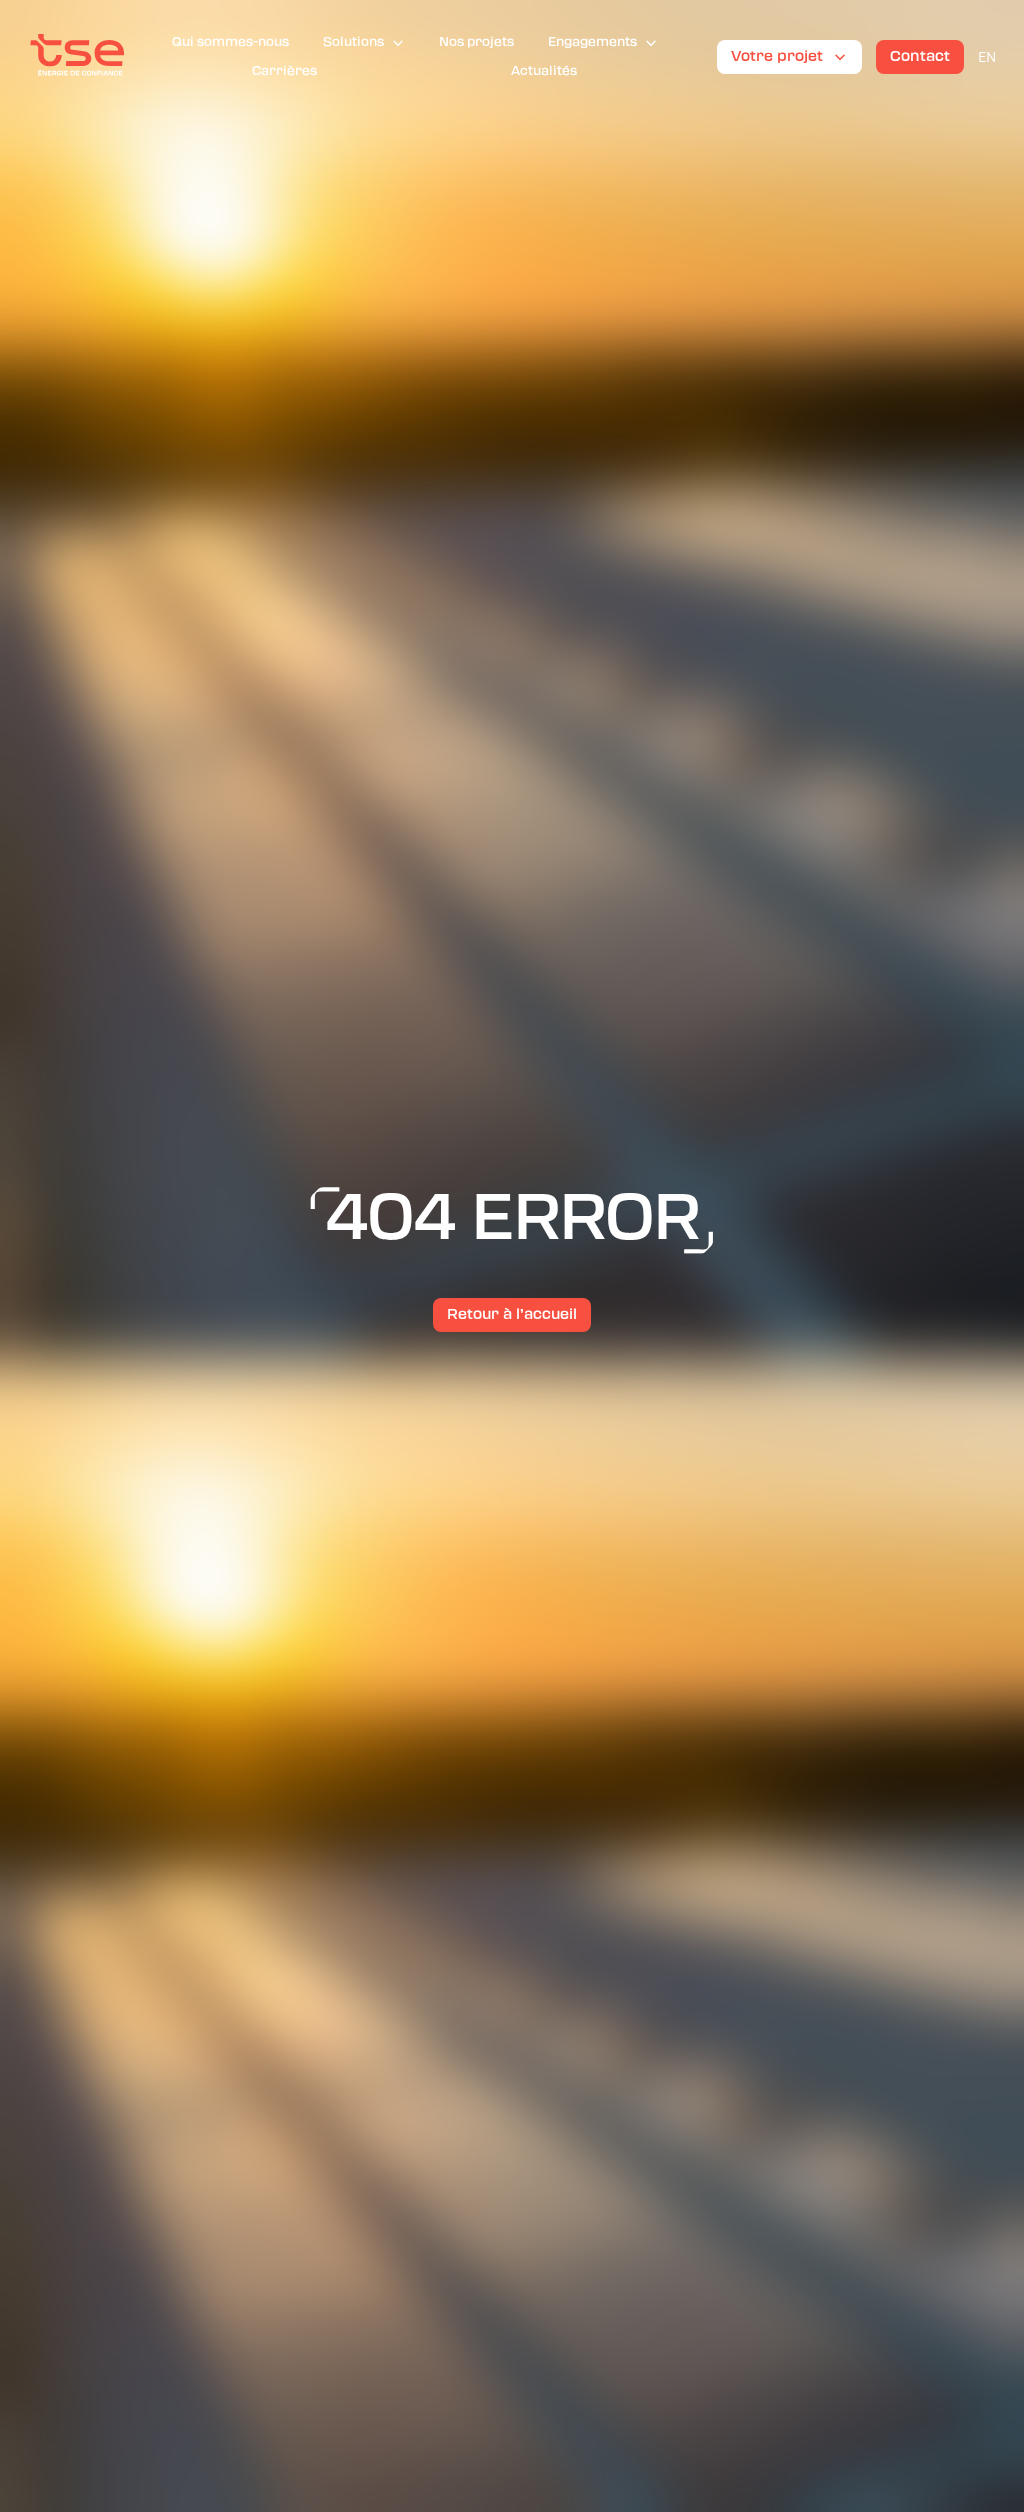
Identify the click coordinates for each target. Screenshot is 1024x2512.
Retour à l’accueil (512, 1314)
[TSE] (77, 57)
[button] (363, 42)
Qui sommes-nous (230, 42)
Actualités (544, 71)
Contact (920, 56)
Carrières (284, 71)
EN (987, 56)
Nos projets (476, 42)
